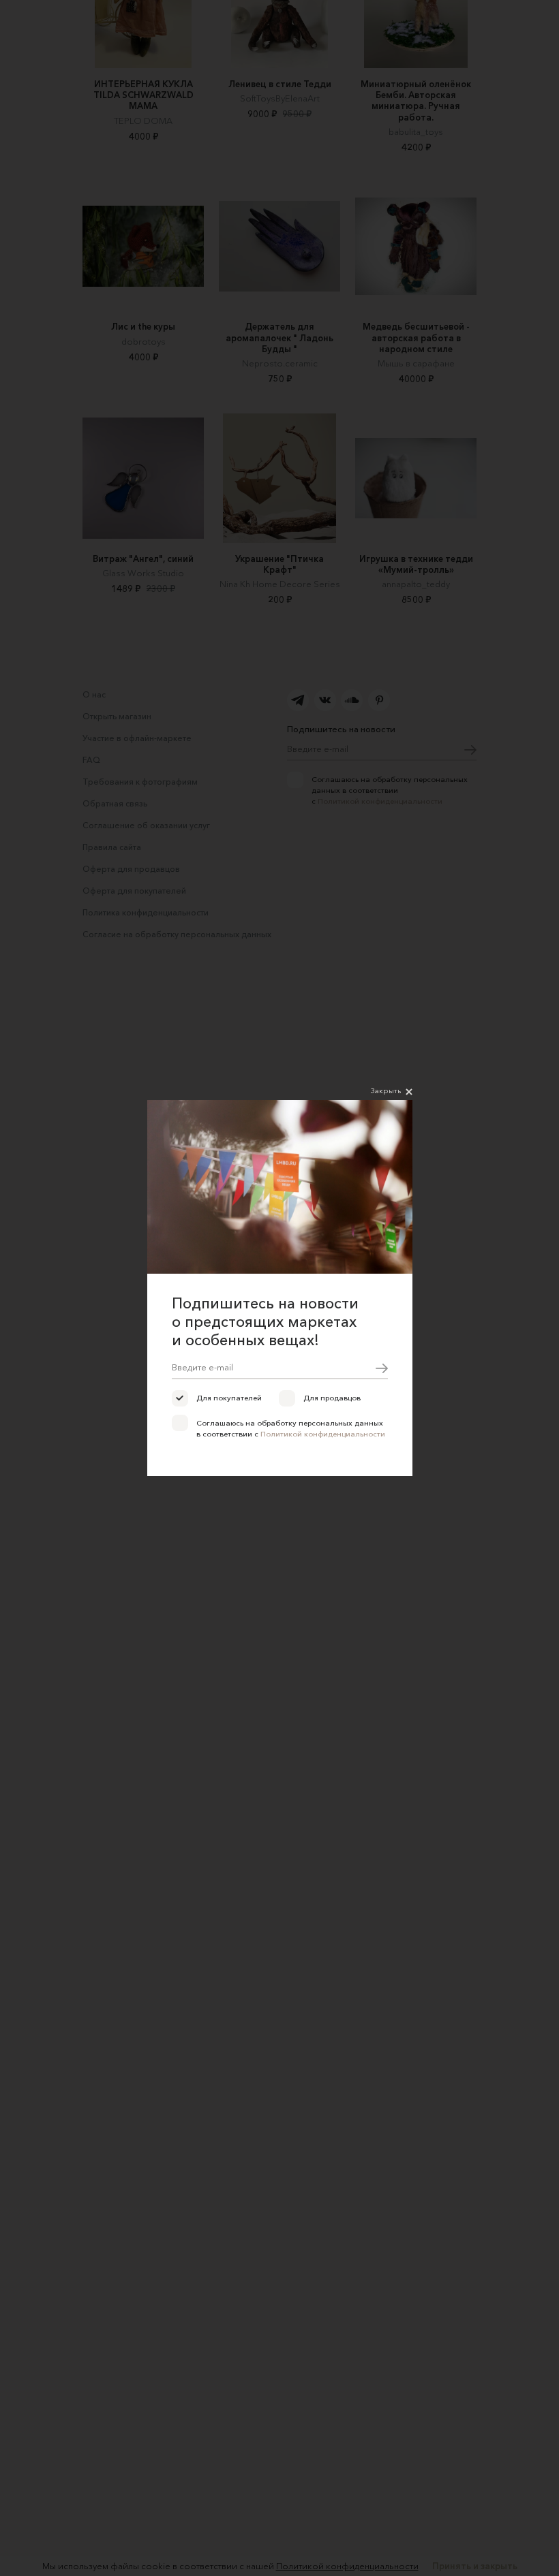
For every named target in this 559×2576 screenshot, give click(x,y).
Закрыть (386, 1090)
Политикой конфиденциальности (323, 1434)
